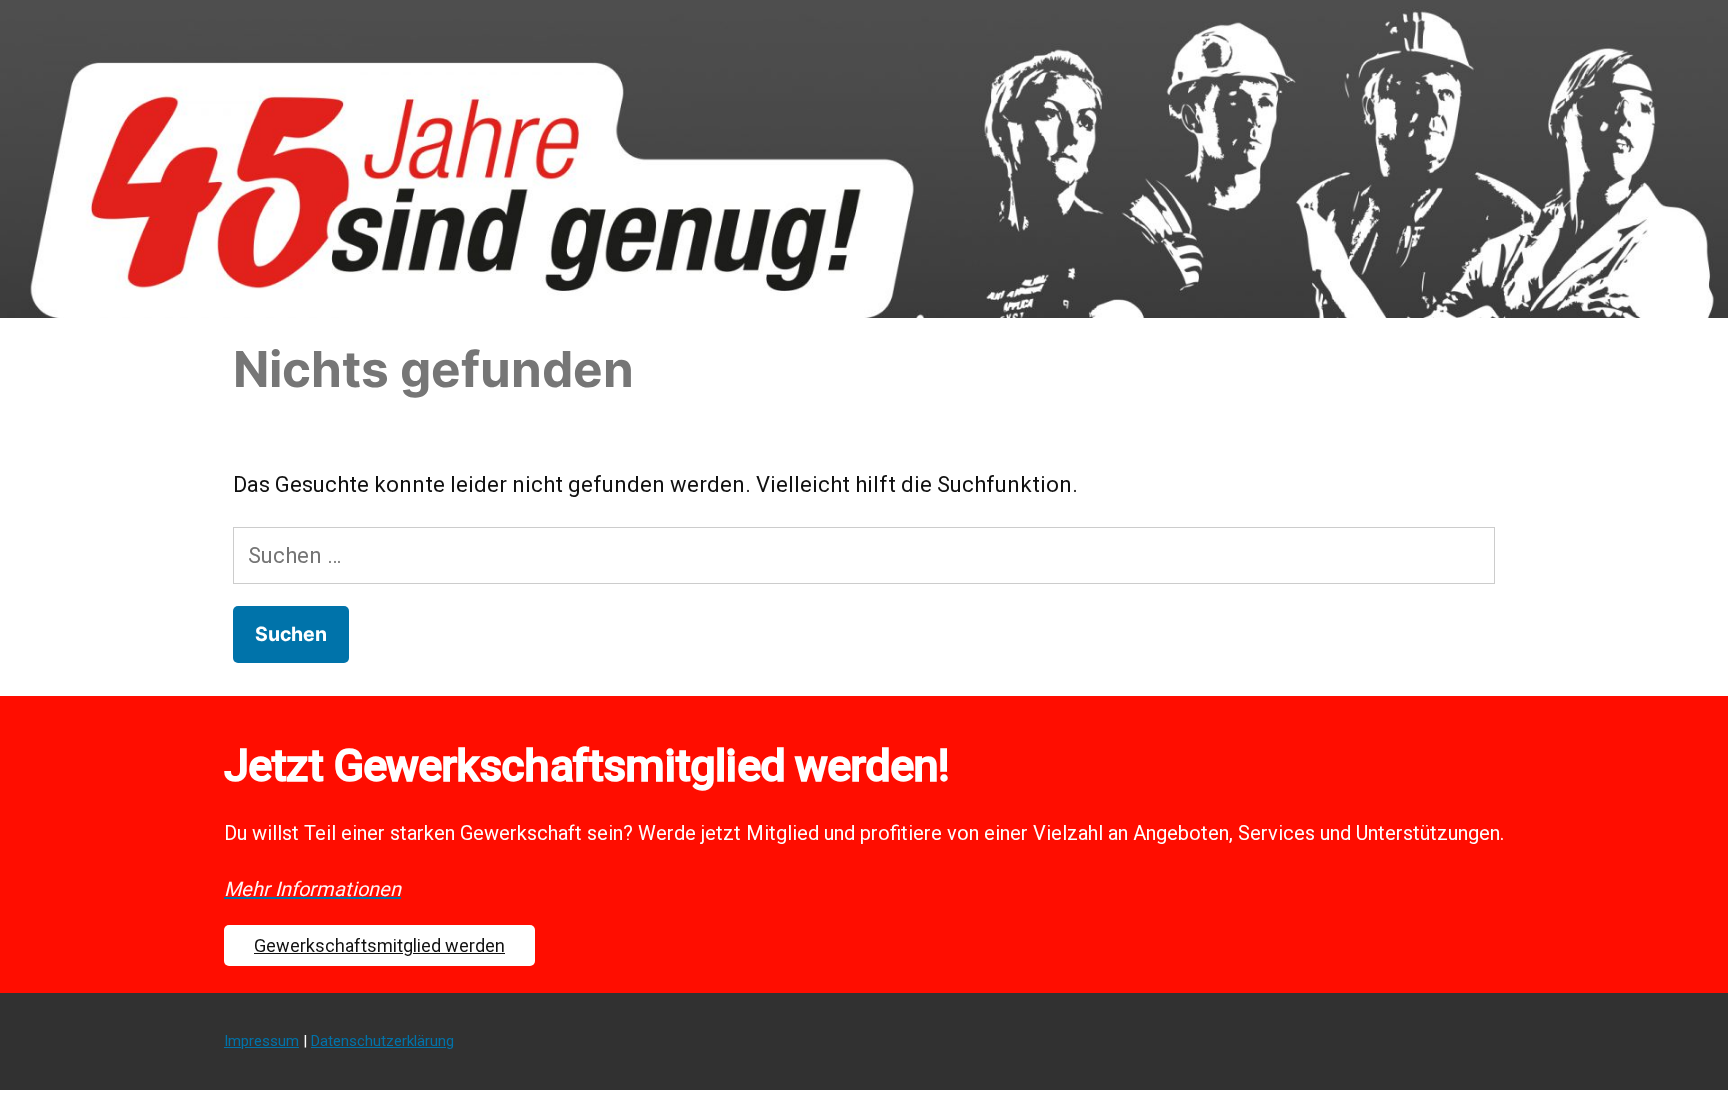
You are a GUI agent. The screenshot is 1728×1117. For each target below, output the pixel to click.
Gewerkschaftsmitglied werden (379, 945)
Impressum (261, 1041)
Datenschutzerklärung (382, 1041)
